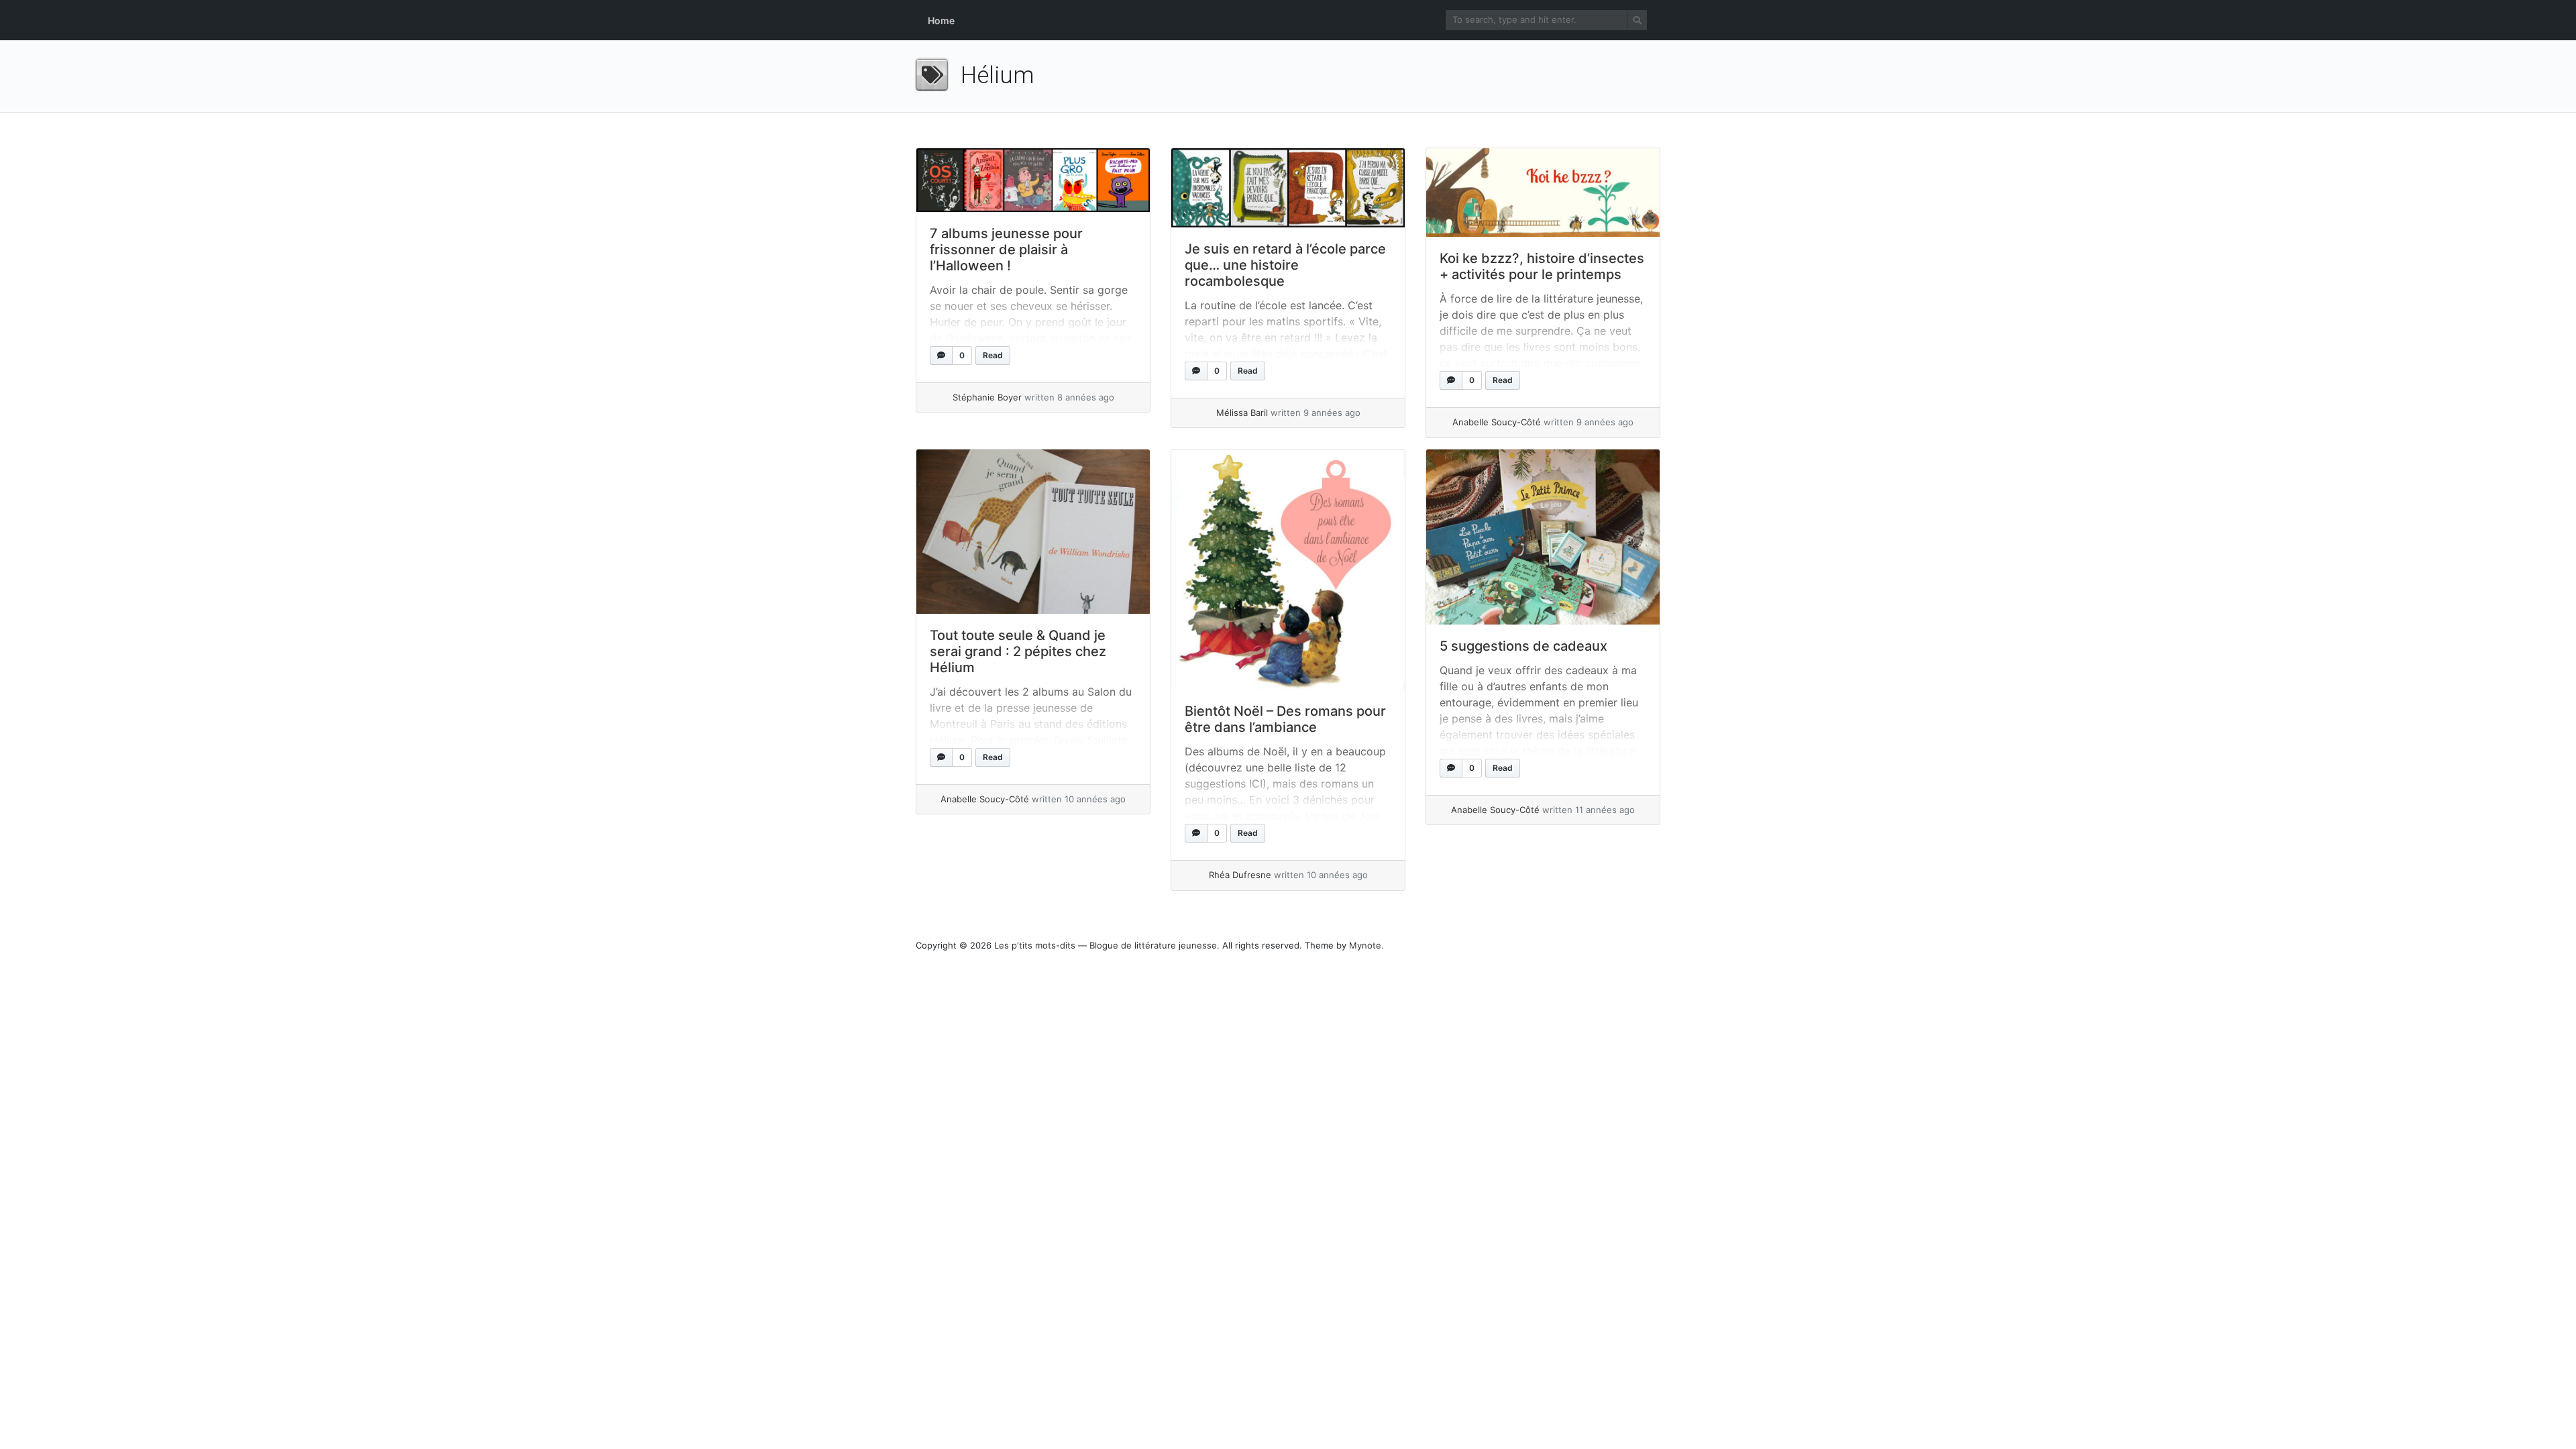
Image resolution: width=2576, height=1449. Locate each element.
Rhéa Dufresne (1240, 875)
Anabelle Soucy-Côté (1497, 422)
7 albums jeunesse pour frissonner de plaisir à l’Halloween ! (1006, 250)
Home (941, 20)
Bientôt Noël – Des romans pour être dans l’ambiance (1285, 719)
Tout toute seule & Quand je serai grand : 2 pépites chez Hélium (1018, 651)
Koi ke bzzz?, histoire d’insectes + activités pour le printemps (1542, 266)
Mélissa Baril (1242, 413)
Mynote (1365, 945)
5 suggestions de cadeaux (1523, 646)
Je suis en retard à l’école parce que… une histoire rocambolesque (1285, 265)
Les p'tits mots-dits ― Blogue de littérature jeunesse (1106, 945)
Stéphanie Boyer (987, 397)
